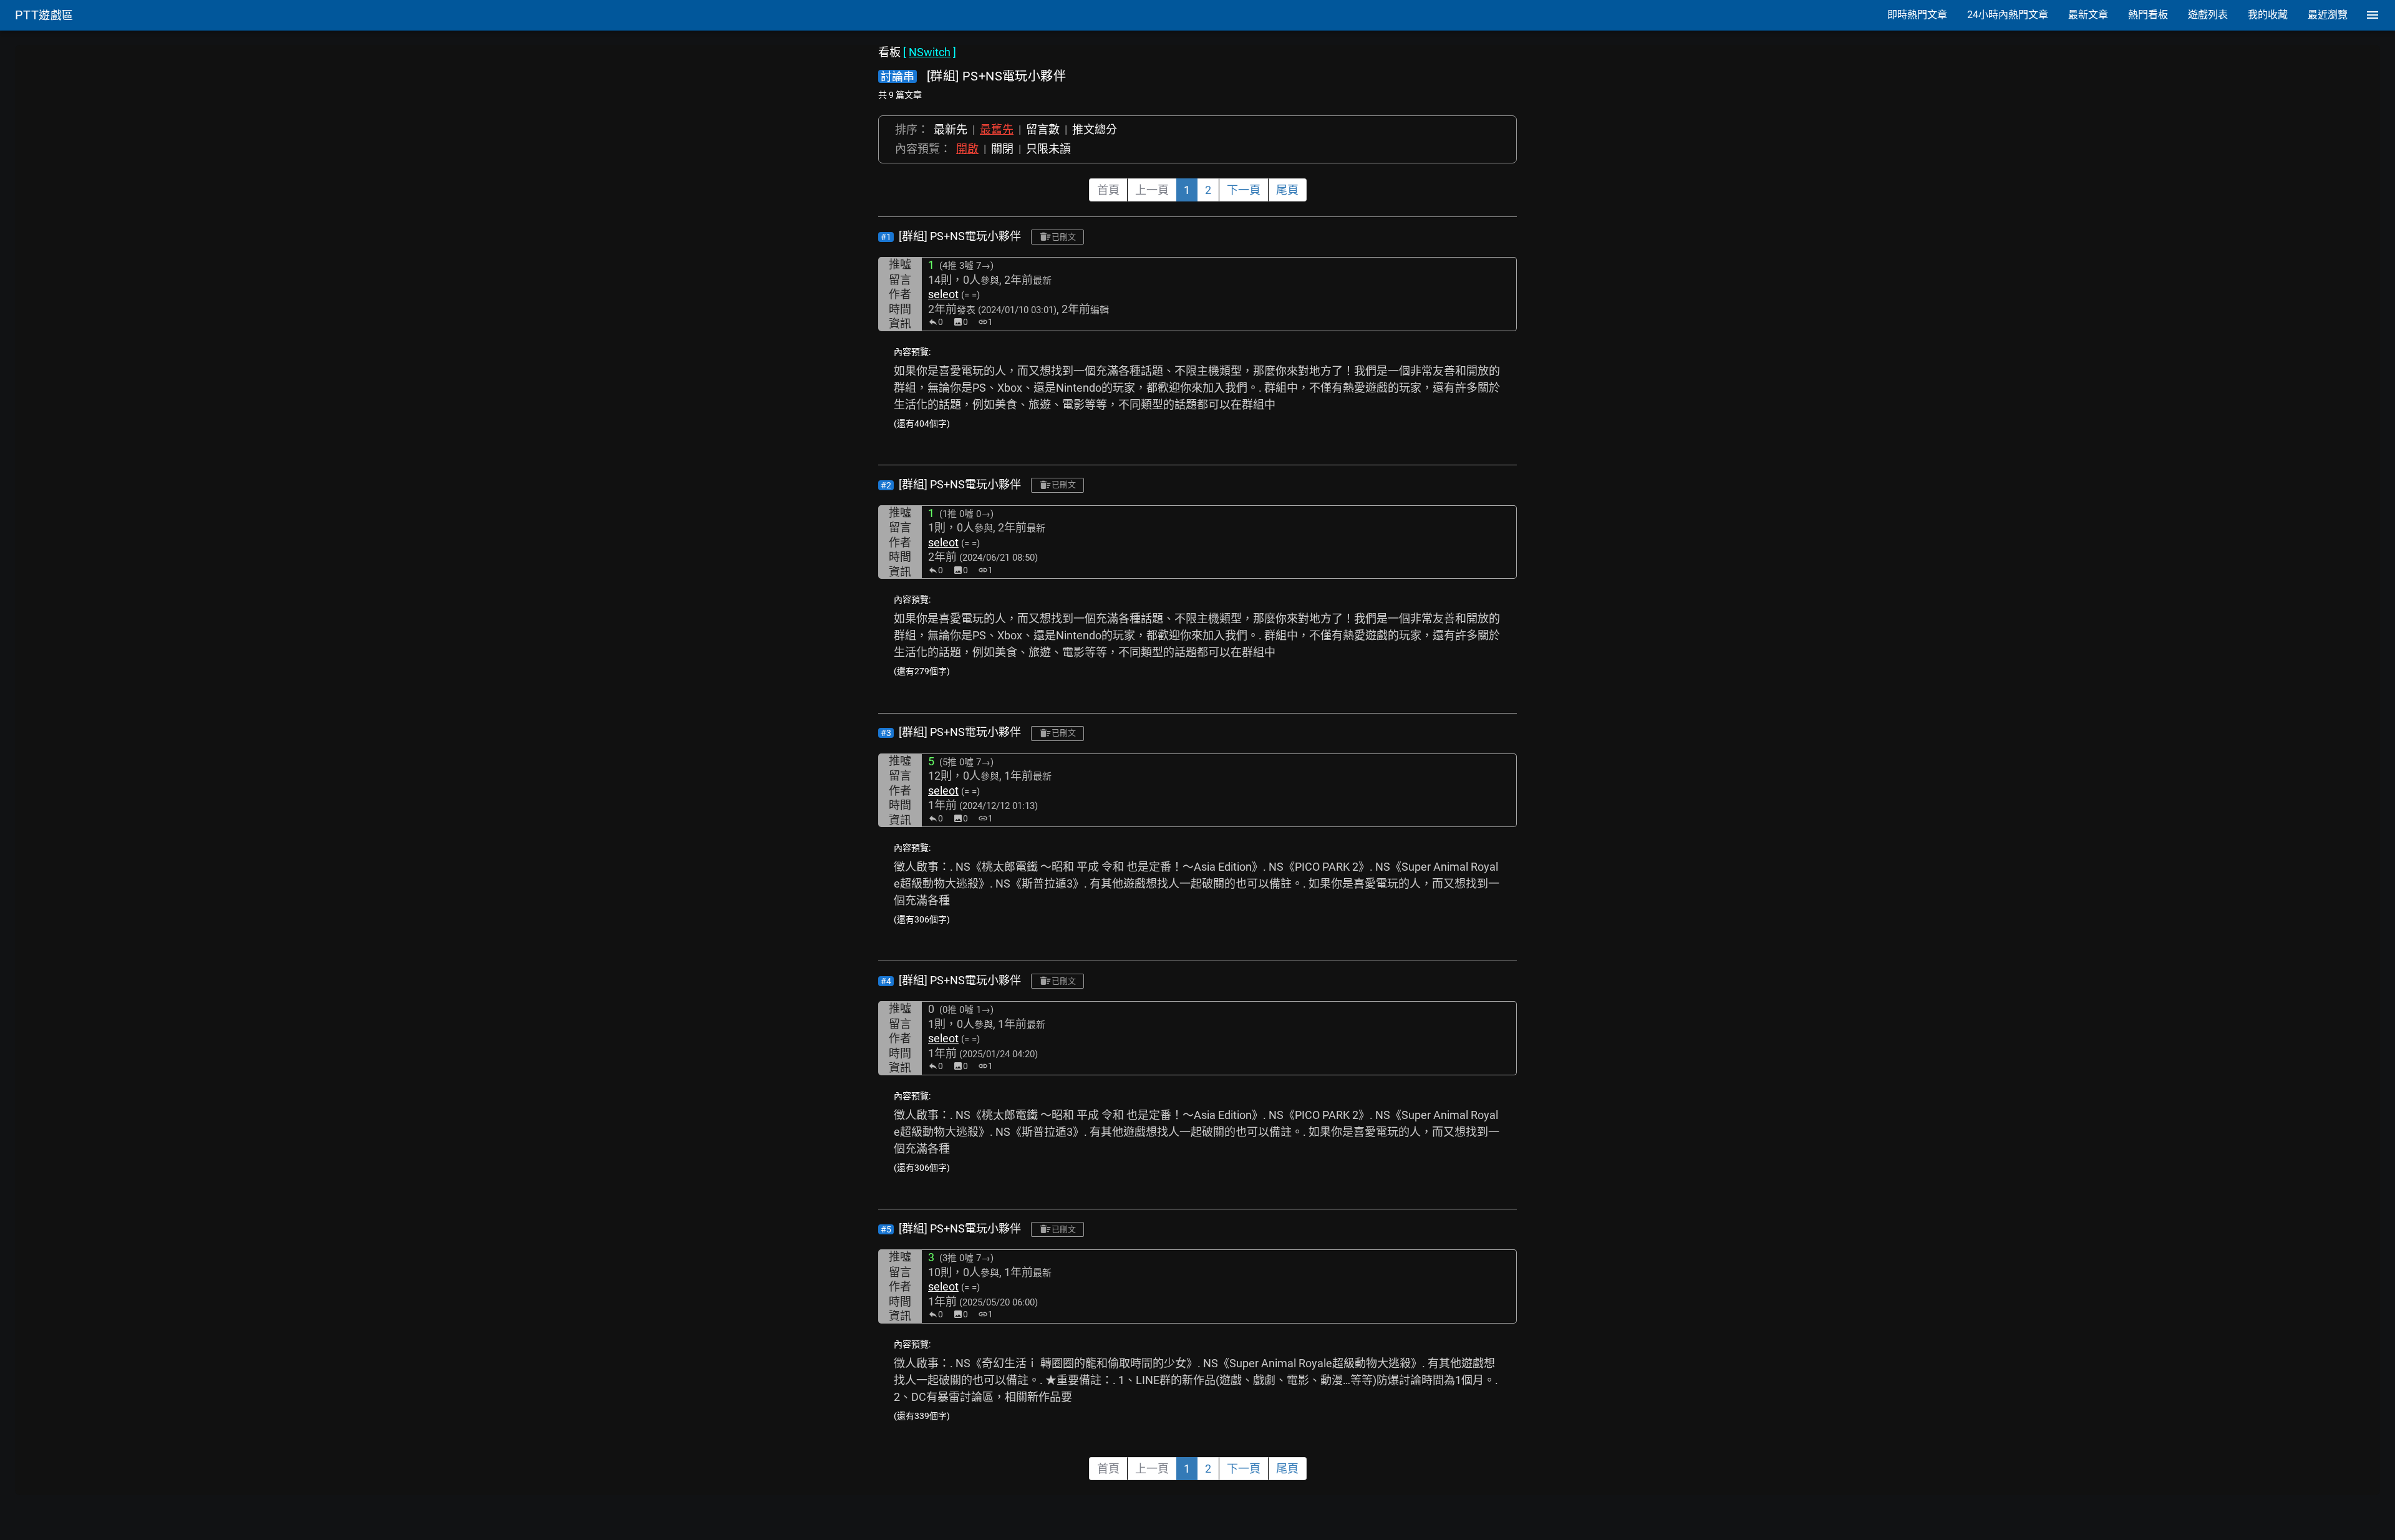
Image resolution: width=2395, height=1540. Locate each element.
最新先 (951, 129)
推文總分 (1095, 129)
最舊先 (997, 129)
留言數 (1043, 129)
